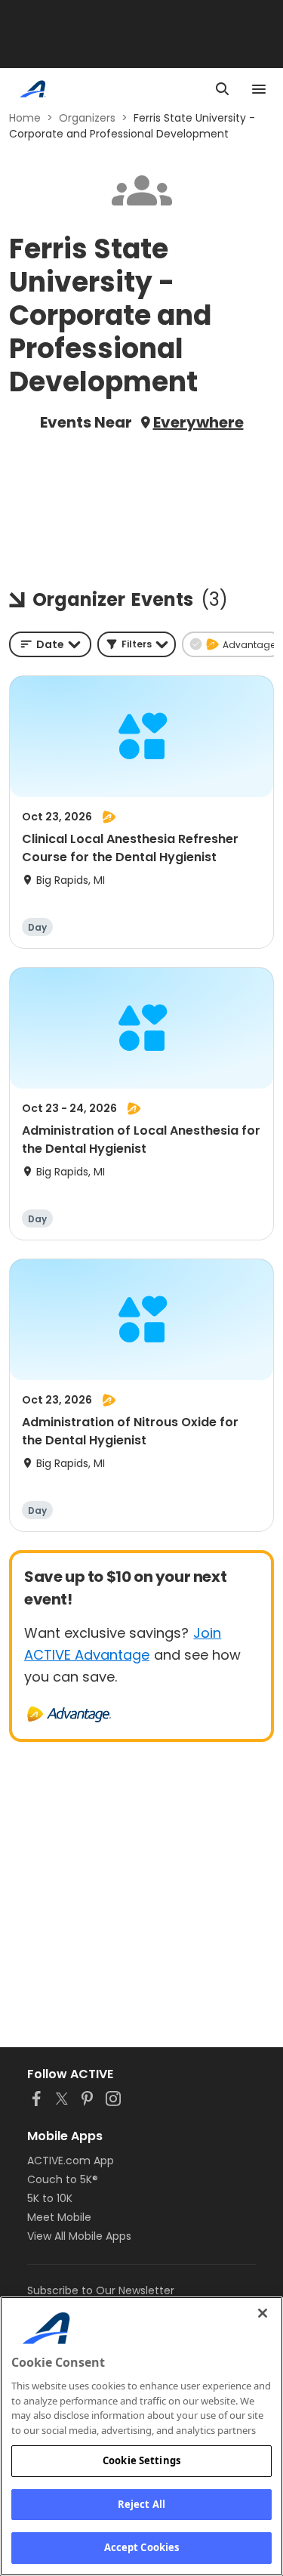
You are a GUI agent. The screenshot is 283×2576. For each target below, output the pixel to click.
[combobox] (50, 644)
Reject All (141, 2504)
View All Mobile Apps (79, 2236)
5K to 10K (50, 2198)
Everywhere (198, 422)
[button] (137, 644)
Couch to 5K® (63, 2179)
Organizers (87, 118)
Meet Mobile (59, 2217)
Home (25, 118)
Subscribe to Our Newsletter (101, 2290)
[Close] (263, 2313)
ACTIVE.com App (71, 2161)
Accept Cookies (142, 2547)
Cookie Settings (141, 2460)
